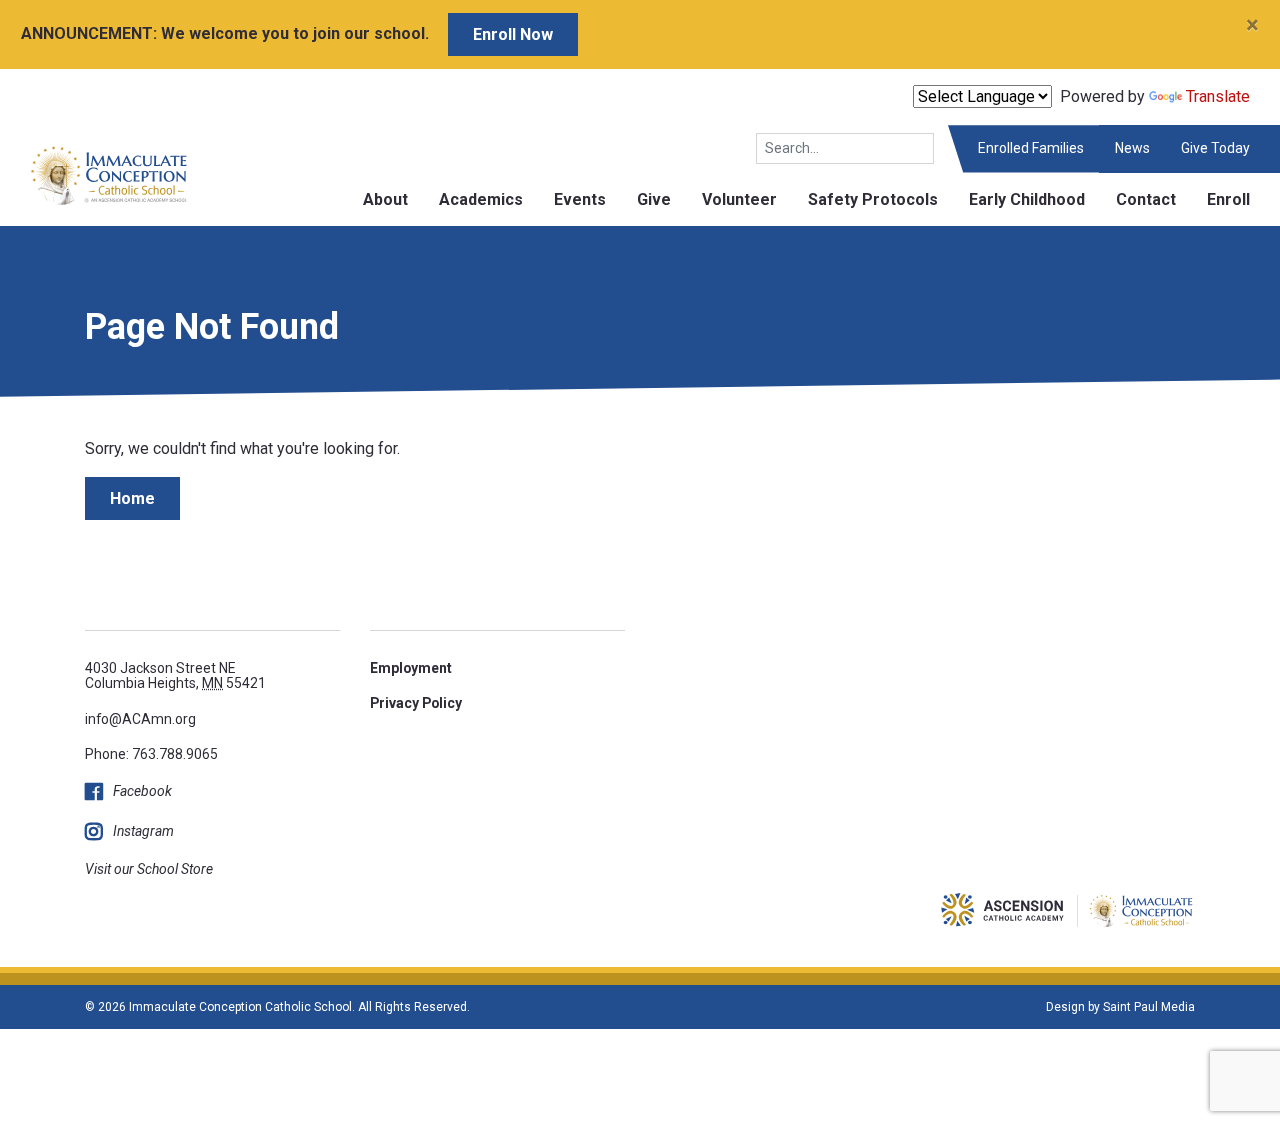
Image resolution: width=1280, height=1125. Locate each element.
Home (132, 498)
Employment (411, 668)
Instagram (143, 831)
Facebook (142, 791)
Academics (481, 199)
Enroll (1228, 199)
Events (580, 199)
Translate (1218, 96)
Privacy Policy (416, 703)
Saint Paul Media (1149, 1007)
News (1132, 148)
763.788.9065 (175, 754)
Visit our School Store (149, 869)
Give (654, 199)
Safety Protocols (873, 199)
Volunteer (739, 199)
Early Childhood (1027, 199)
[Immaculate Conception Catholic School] (94, 174)
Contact (1146, 199)
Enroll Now (513, 34)
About (385, 199)
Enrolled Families (1031, 148)
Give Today (1215, 148)
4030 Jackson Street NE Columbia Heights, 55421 (175, 675)
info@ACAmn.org (140, 719)
